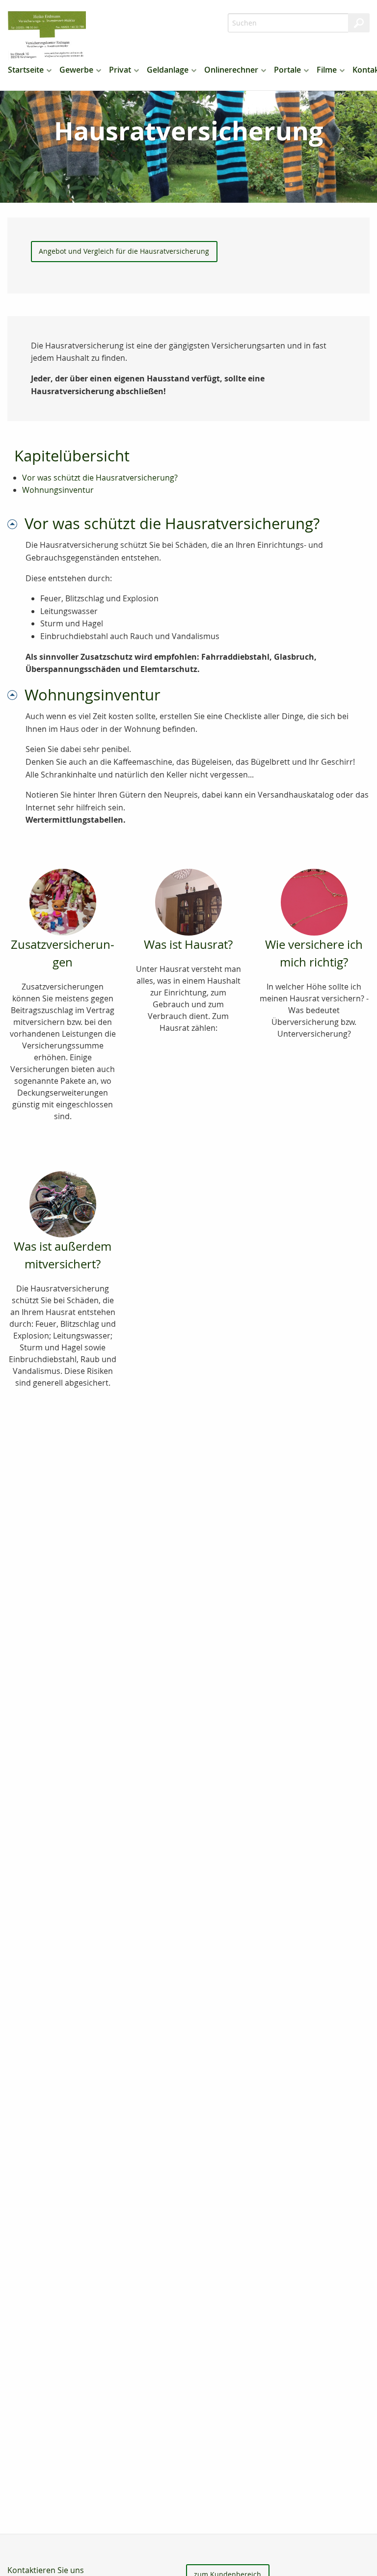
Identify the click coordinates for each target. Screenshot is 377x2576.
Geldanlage (168, 70)
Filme (327, 70)
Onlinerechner (231, 70)
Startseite (26, 70)
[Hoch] (16, 523)
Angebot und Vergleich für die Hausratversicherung (124, 251)
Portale (287, 70)
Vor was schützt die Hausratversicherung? (100, 478)
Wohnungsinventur (58, 490)
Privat (120, 70)
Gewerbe (76, 70)
